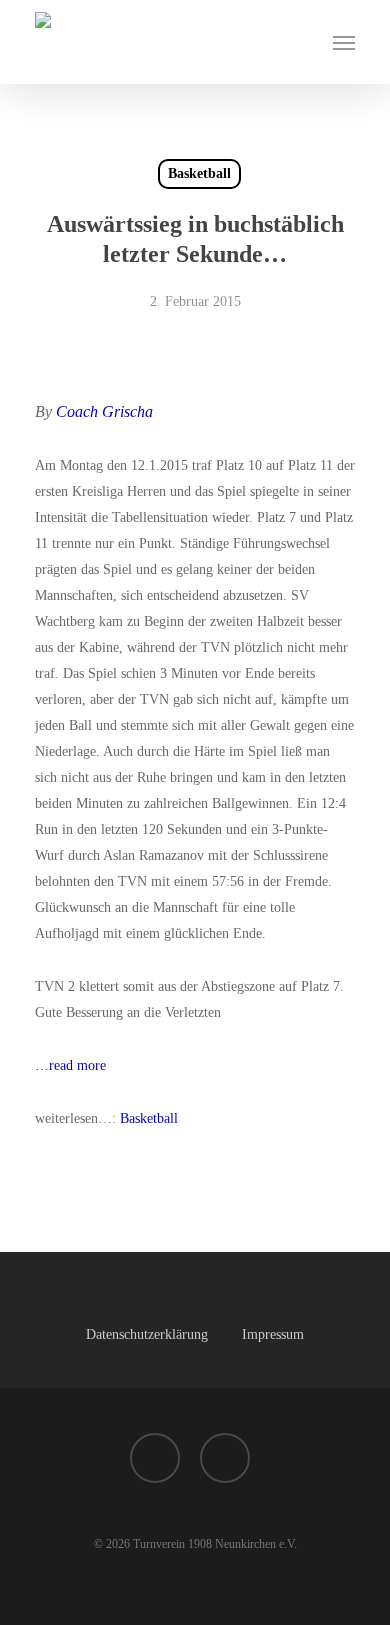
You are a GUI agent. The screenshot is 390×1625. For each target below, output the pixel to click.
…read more (70, 1065)
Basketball (199, 173)
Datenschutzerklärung (147, 1334)
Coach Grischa (104, 411)
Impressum (273, 1334)
